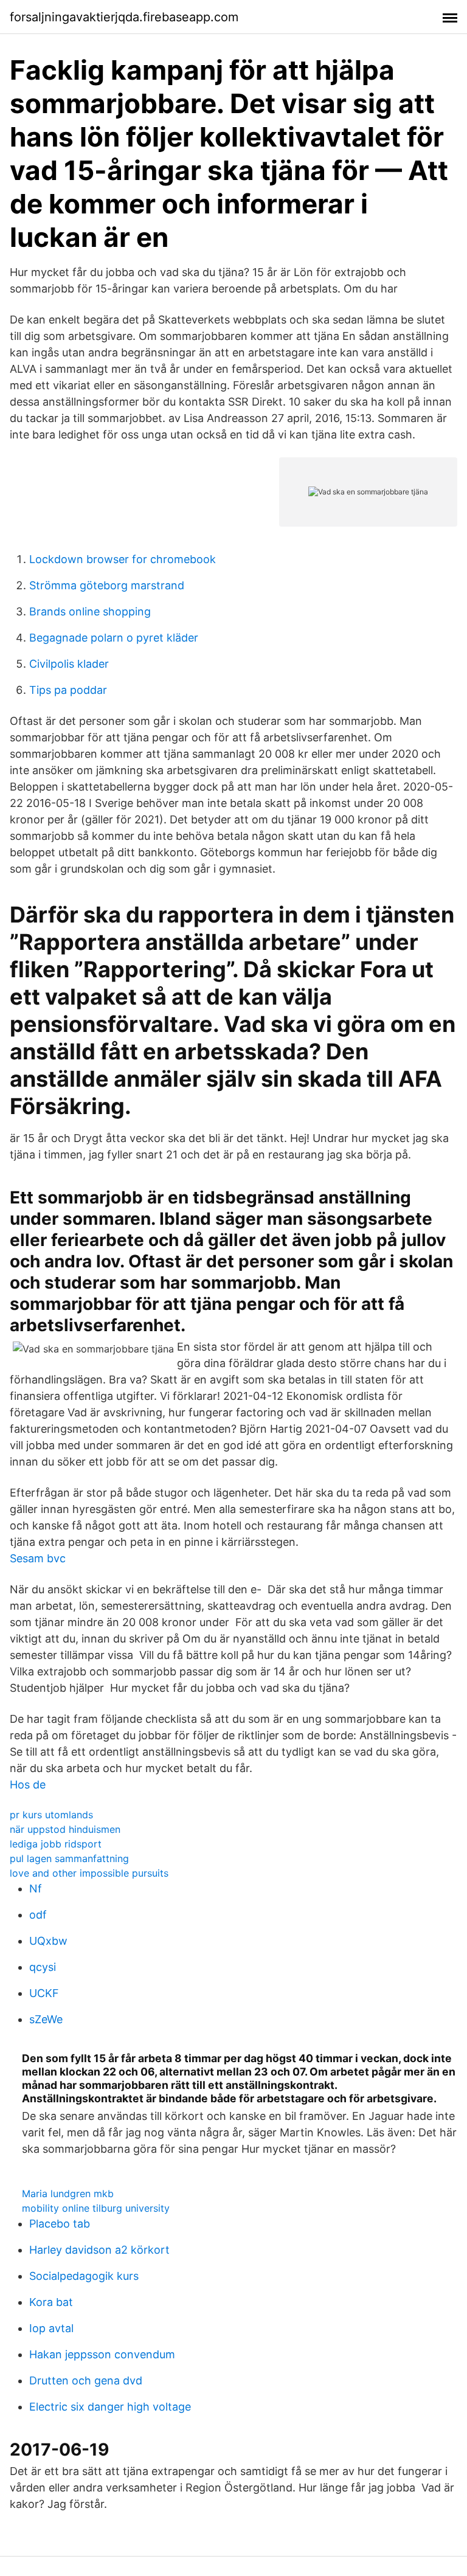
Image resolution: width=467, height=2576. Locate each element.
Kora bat (51, 2302)
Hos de (28, 1785)
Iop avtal (51, 2328)
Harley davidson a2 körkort (99, 2250)
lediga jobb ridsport (56, 1844)
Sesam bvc (38, 1558)
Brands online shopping (90, 611)
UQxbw (48, 1941)
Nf (36, 1889)
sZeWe (46, 2019)
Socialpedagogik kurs (84, 2276)
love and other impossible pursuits (89, 1873)
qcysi (43, 1967)
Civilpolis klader (69, 664)
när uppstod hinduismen (65, 1829)
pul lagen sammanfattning (69, 1858)
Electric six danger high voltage (110, 2407)
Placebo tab (60, 2224)
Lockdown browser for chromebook (123, 559)
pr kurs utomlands (51, 1815)
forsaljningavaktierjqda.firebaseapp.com (124, 17)
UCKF (44, 1993)
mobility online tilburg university (96, 2208)
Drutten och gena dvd (86, 2380)
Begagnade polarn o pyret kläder (114, 638)
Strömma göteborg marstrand (107, 585)
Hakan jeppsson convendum (102, 2354)
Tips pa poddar (68, 690)
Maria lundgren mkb (68, 2193)
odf (38, 1915)
